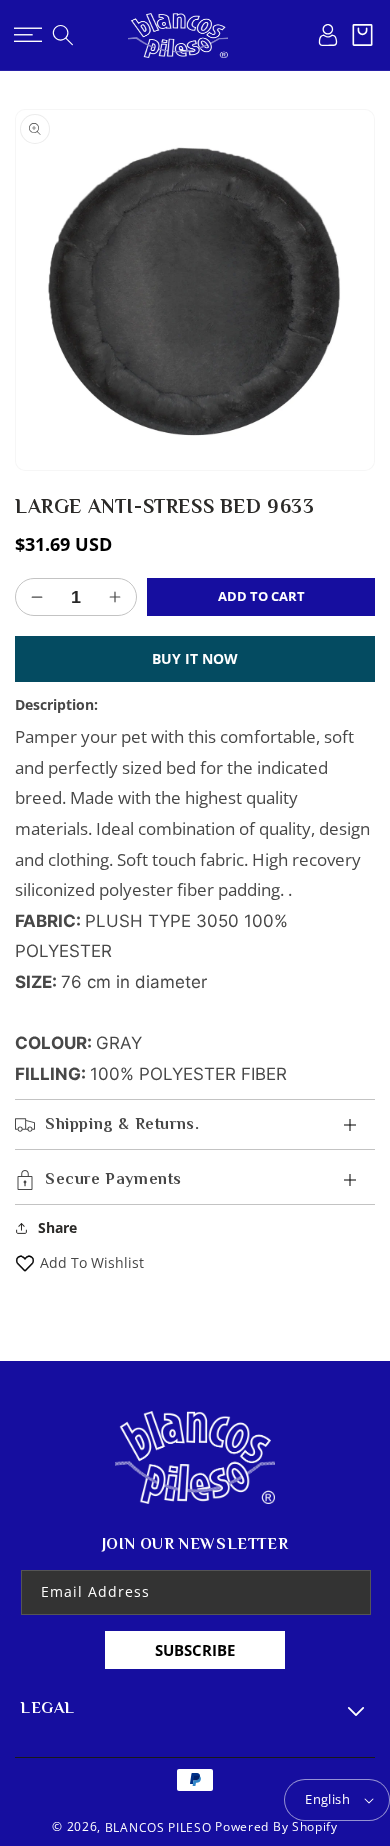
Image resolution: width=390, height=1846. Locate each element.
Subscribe (195, 1650)
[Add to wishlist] (25, 1262)
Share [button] (57, 1227)
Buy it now (195, 658)
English (327, 1799)
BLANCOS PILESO (158, 1827)
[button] (27, 35)
